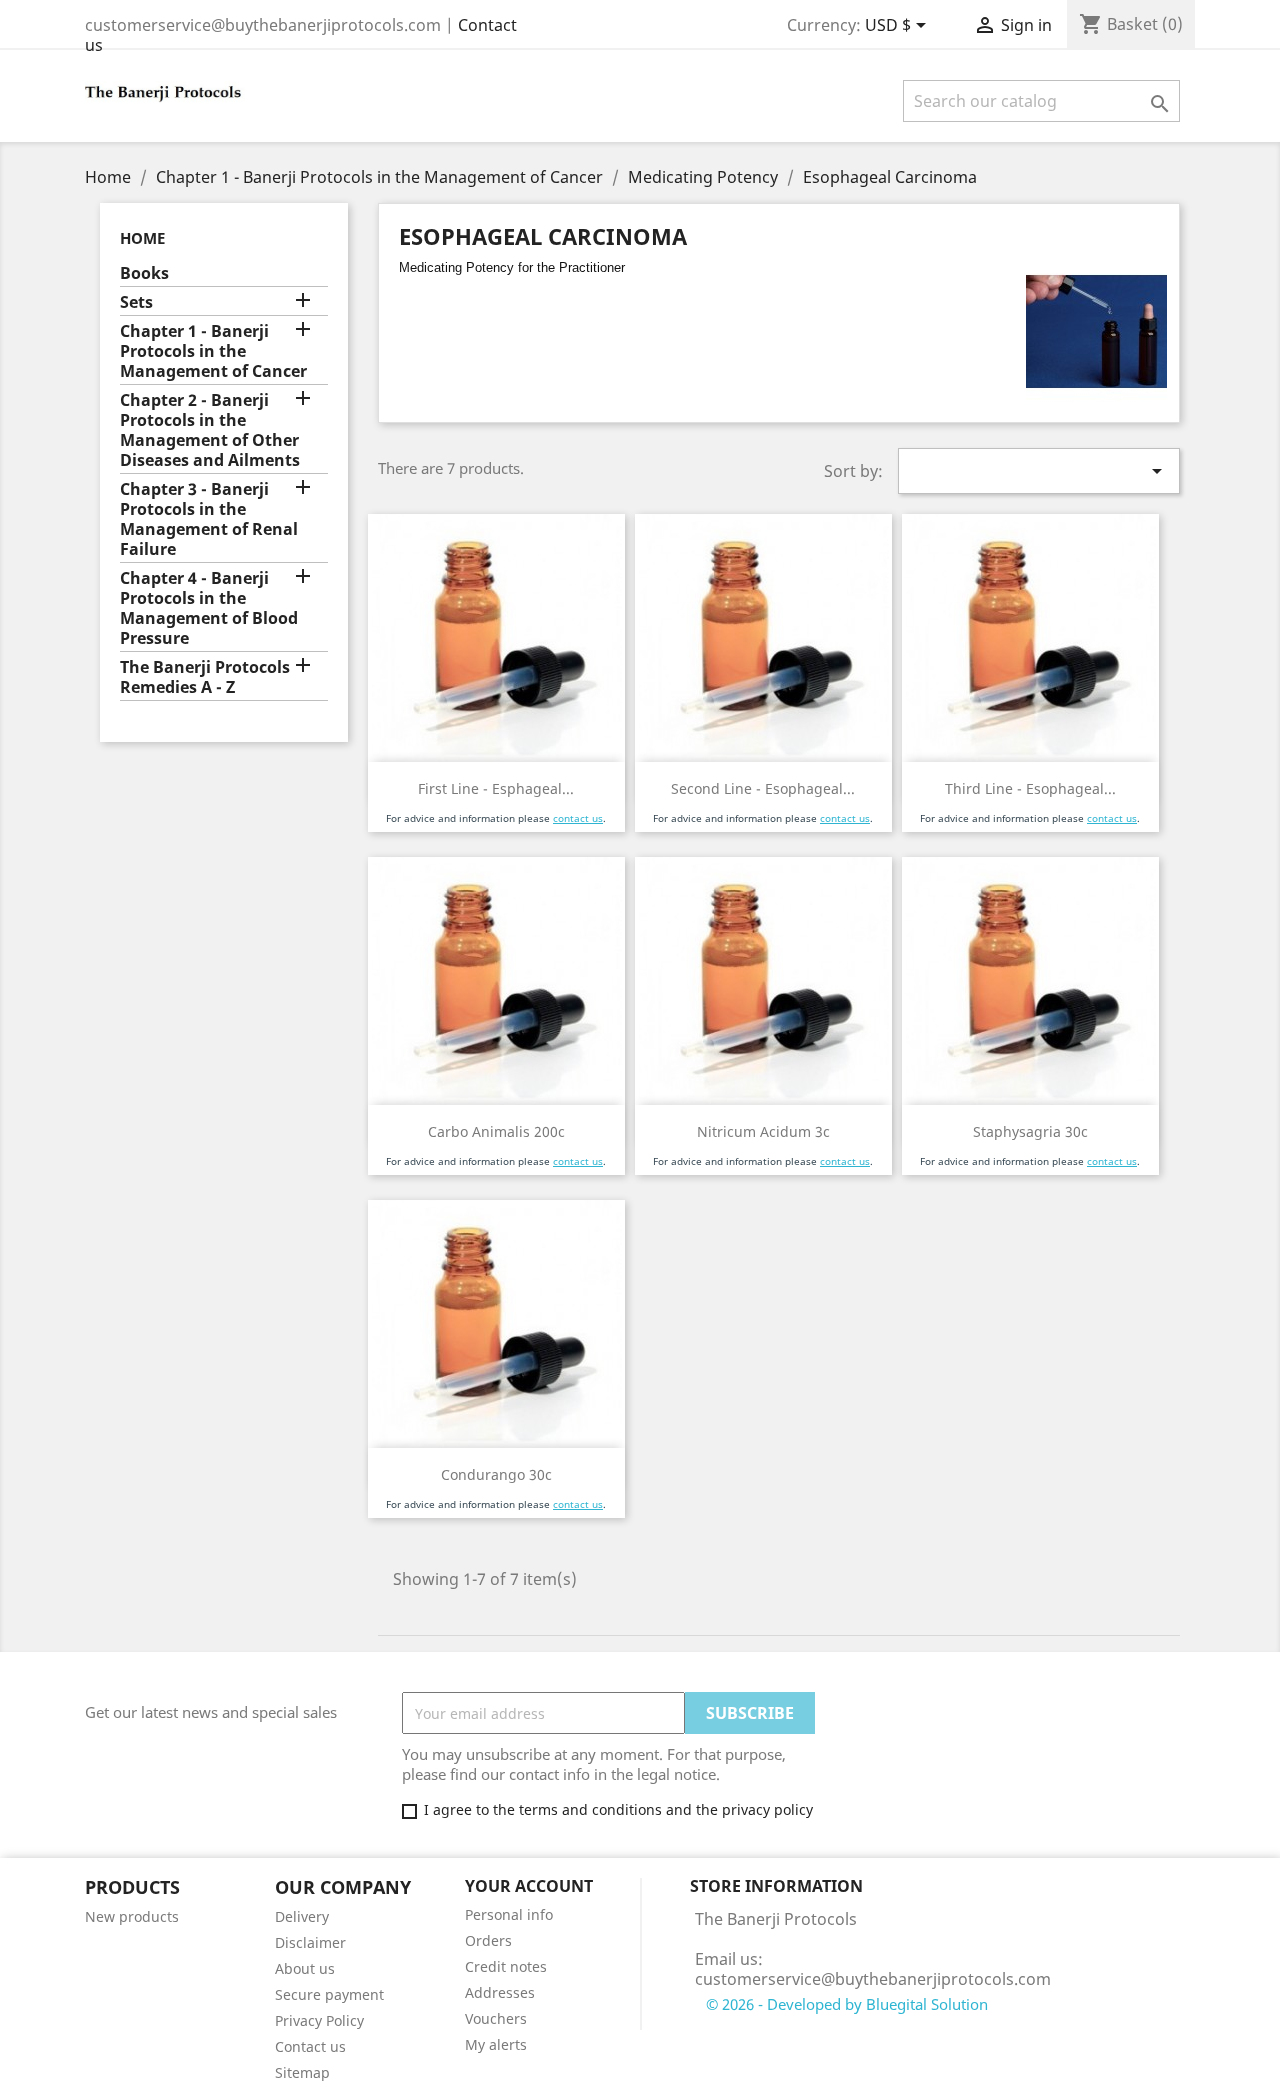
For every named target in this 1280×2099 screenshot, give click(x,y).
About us (305, 1968)
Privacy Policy (319, 2020)
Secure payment (329, 1994)
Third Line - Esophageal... (1030, 788)
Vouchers (496, 2018)
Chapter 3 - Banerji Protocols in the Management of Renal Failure (209, 519)
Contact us (310, 2046)
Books (144, 273)
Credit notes (506, 1966)
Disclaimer (310, 1942)
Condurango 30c (496, 1474)
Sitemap (302, 2072)
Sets (136, 302)
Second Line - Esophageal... (763, 788)
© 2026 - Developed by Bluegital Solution (847, 2004)
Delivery (302, 1916)
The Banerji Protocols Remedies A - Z (205, 677)
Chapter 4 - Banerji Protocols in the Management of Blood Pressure (209, 608)
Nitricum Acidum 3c (763, 1131)
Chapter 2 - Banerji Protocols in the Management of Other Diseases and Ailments (210, 430)
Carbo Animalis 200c (496, 1131)
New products (132, 1916)
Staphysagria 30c (1030, 1131)
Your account (529, 1886)
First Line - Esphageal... (496, 788)
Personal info (509, 1914)
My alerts (496, 2044)
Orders (488, 1940)
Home (142, 238)
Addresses (500, 1992)
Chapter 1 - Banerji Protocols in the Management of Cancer (213, 351)
